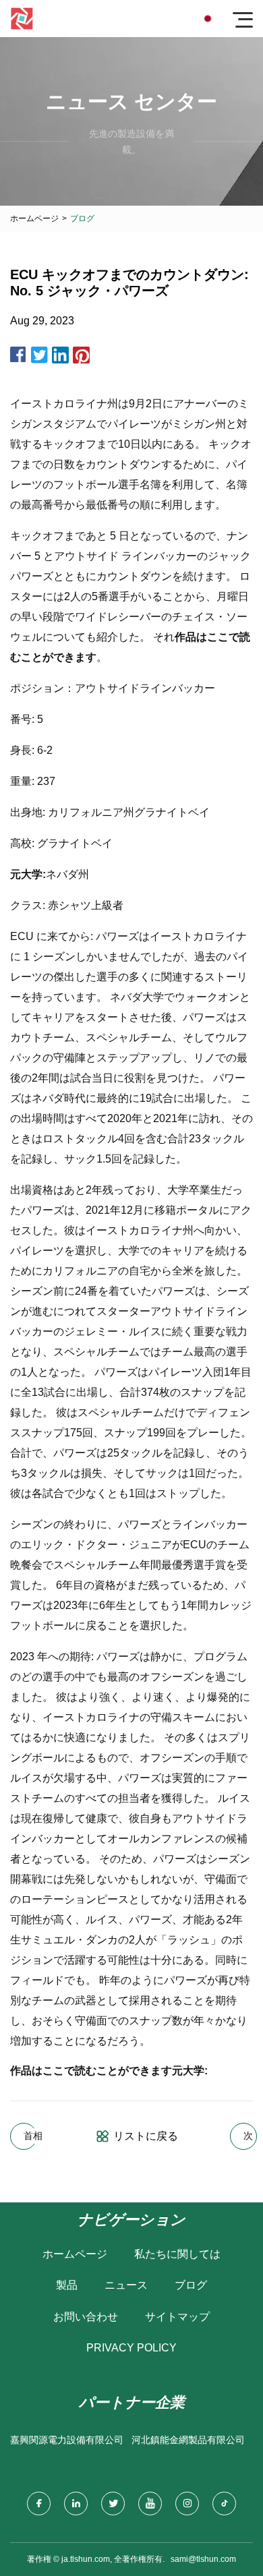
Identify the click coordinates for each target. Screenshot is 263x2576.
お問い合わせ (86, 2317)
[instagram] (187, 2504)
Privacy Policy (131, 2348)
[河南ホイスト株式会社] (22, 19)
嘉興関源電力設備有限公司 (67, 2440)
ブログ (191, 2285)
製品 (67, 2285)
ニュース (126, 2285)
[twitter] (113, 2504)
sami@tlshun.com (203, 2559)
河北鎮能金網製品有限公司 (188, 2440)
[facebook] (39, 2504)
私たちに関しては (177, 2254)
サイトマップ (177, 2317)
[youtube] (150, 2504)
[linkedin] (76, 2504)
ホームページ (34, 218)
